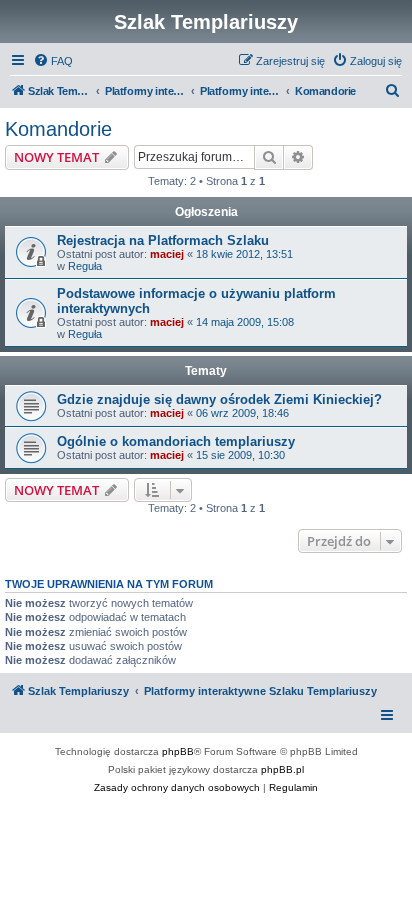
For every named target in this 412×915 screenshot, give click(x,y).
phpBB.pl (282, 769)
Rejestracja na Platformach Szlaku (163, 240)
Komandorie (58, 129)
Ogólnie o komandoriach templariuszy (176, 441)
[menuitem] (53, 61)
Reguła (85, 266)
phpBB (178, 751)
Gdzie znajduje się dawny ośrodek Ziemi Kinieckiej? (219, 399)
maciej (167, 254)
